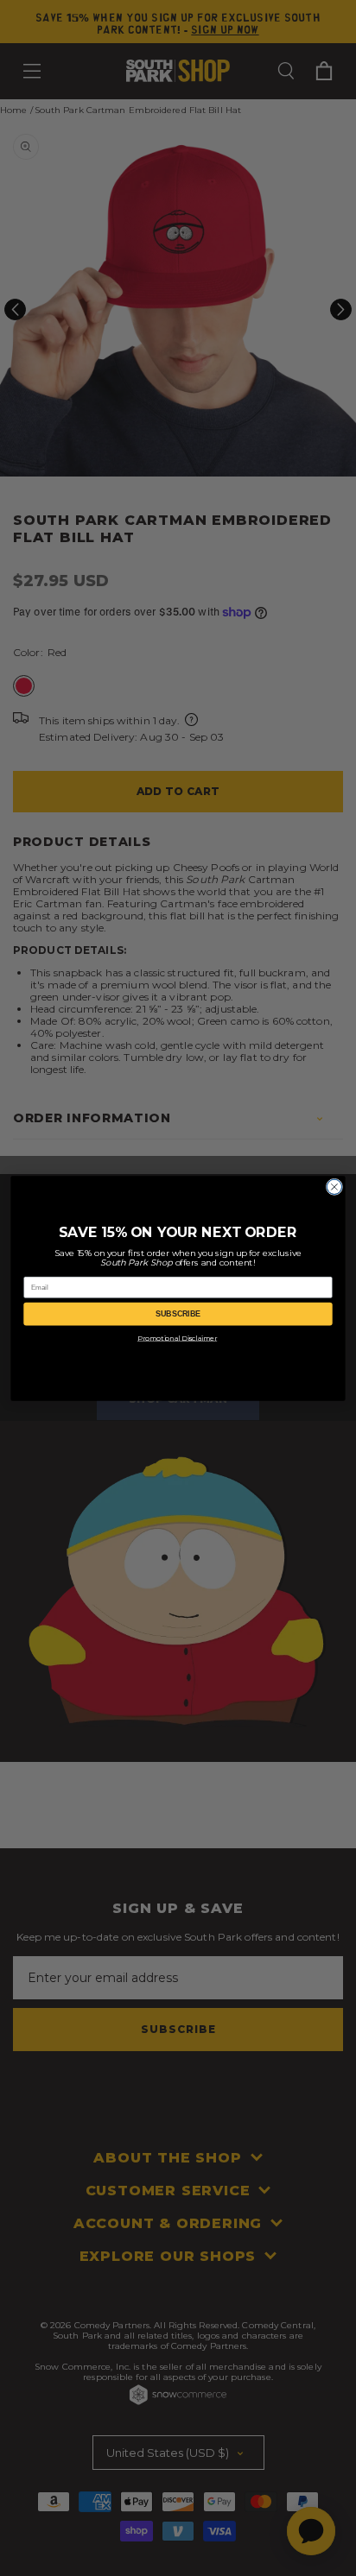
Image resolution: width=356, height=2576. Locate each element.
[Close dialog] (334, 1187)
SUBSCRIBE (178, 1314)
